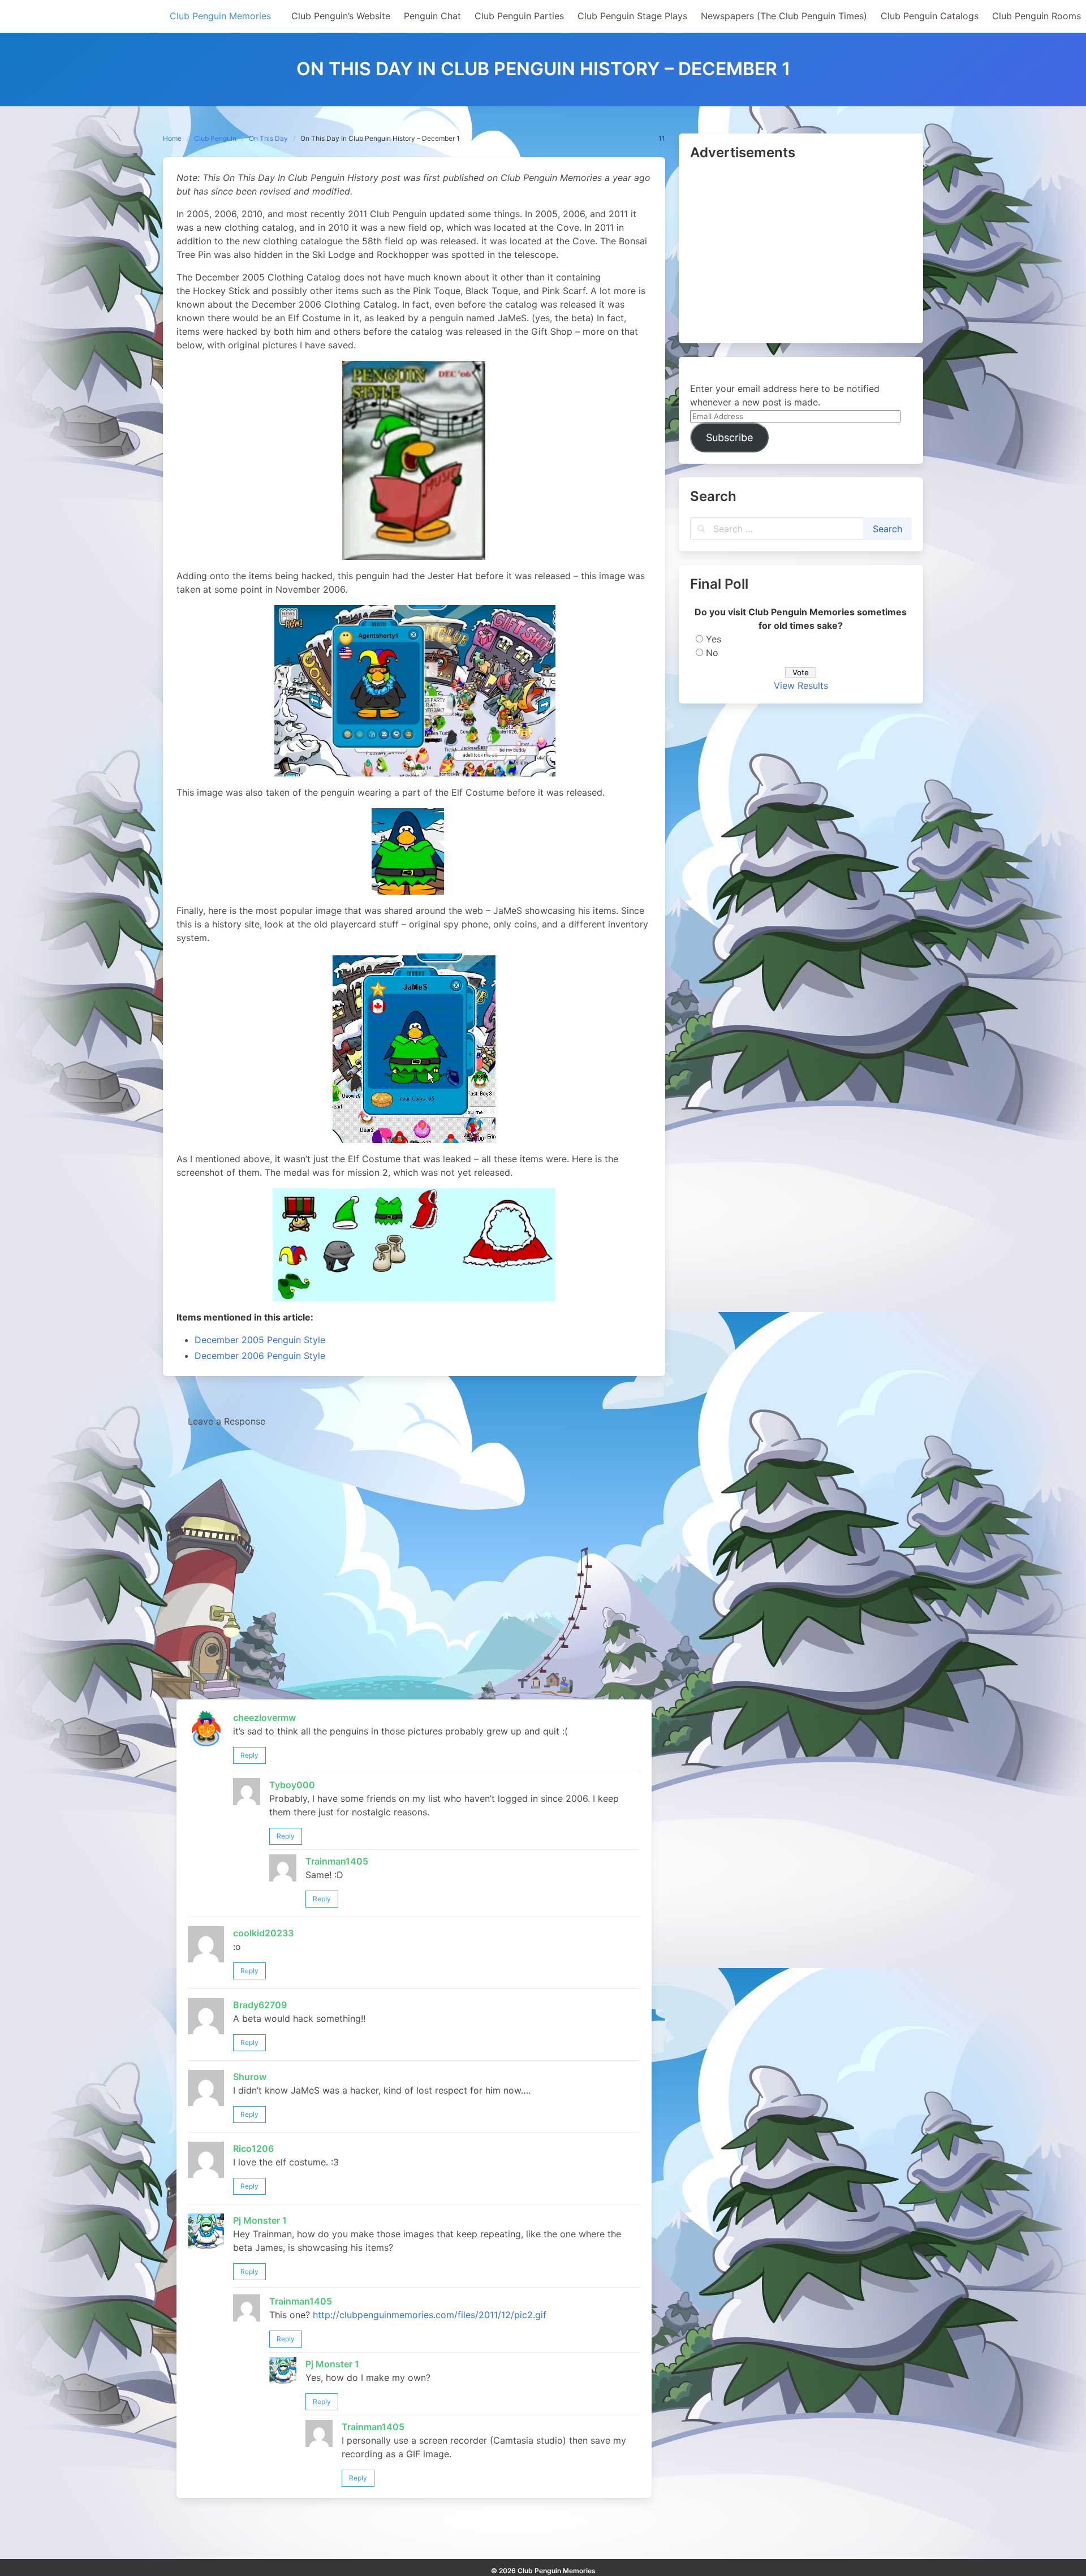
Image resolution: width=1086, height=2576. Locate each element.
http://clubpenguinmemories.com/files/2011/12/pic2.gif (430, 2315)
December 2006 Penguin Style (260, 1356)
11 (662, 138)
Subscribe (729, 437)
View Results (801, 685)
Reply (249, 1755)
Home (172, 138)
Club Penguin (215, 138)
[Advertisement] (801, 253)
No (712, 653)
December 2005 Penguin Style (260, 1340)
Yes (714, 639)
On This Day (268, 138)
